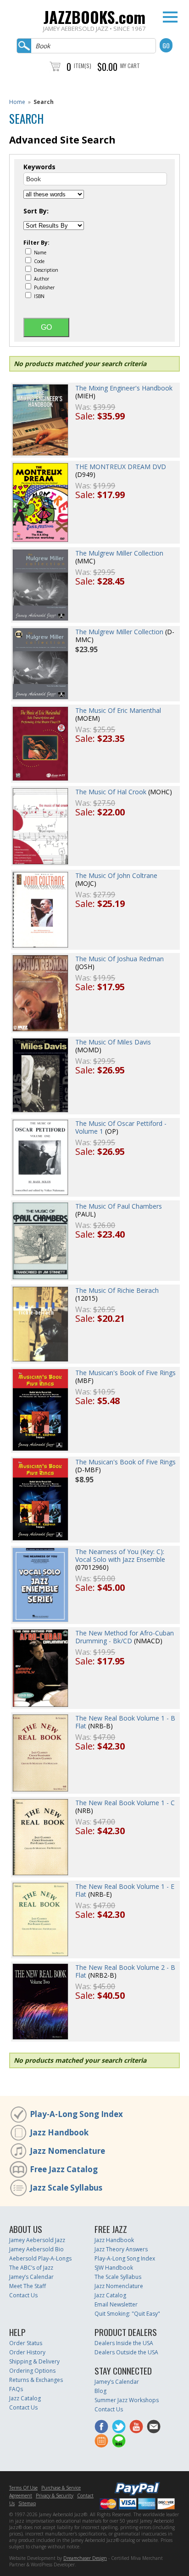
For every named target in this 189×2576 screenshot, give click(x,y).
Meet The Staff (28, 2286)
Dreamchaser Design (85, 2558)
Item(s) (83, 66)
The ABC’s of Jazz (31, 2268)
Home (17, 102)
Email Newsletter (116, 2304)
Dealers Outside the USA (126, 2352)
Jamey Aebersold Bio (36, 2249)
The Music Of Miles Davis (113, 1042)
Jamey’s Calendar (31, 2277)
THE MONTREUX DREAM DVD (121, 467)
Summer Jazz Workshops (127, 2400)
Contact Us (23, 2295)
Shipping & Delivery (34, 2361)
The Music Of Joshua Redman (120, 959)
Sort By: (36, 211)
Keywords (39, 167)
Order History (27, 2352)
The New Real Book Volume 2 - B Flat (125, 1971)
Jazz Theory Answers (121, 2249)
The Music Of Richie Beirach (117, 1290)
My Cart (130, 66)
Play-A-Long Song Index (76, 2114)
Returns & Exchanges (36, 2380)
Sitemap (27, 2503)
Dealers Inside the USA (124, 2343)
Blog (100, 2391)
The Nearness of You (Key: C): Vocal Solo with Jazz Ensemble (120, 1555)
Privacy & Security (55, 2496)
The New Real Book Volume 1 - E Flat (125, 1890)
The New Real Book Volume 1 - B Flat (125, 1722)
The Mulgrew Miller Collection (119, 553)
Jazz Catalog (110, 2295)
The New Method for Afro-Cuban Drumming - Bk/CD (125, 1637)
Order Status (26, 2343)
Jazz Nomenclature (67, 2151)
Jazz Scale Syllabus (66, 2188)
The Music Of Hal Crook (111, 792)
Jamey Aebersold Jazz (37, 2240)
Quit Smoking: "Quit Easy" (127, 2314)
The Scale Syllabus (118, 2277)
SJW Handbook (114, 2268)
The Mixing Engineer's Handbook (124, 388)
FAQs (16, 2389)
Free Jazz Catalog (64, 2169)
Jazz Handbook (59, 2132)
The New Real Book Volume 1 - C (125, 1803)
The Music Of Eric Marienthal (118, 710)
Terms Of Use (23, 2488)
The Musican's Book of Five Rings (125, 1373)
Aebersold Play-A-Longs (40, 2258)
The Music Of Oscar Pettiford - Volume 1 (121, 1127)
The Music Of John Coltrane (116, 875)
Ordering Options (32, 2371)
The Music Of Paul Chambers (119, 1206)
